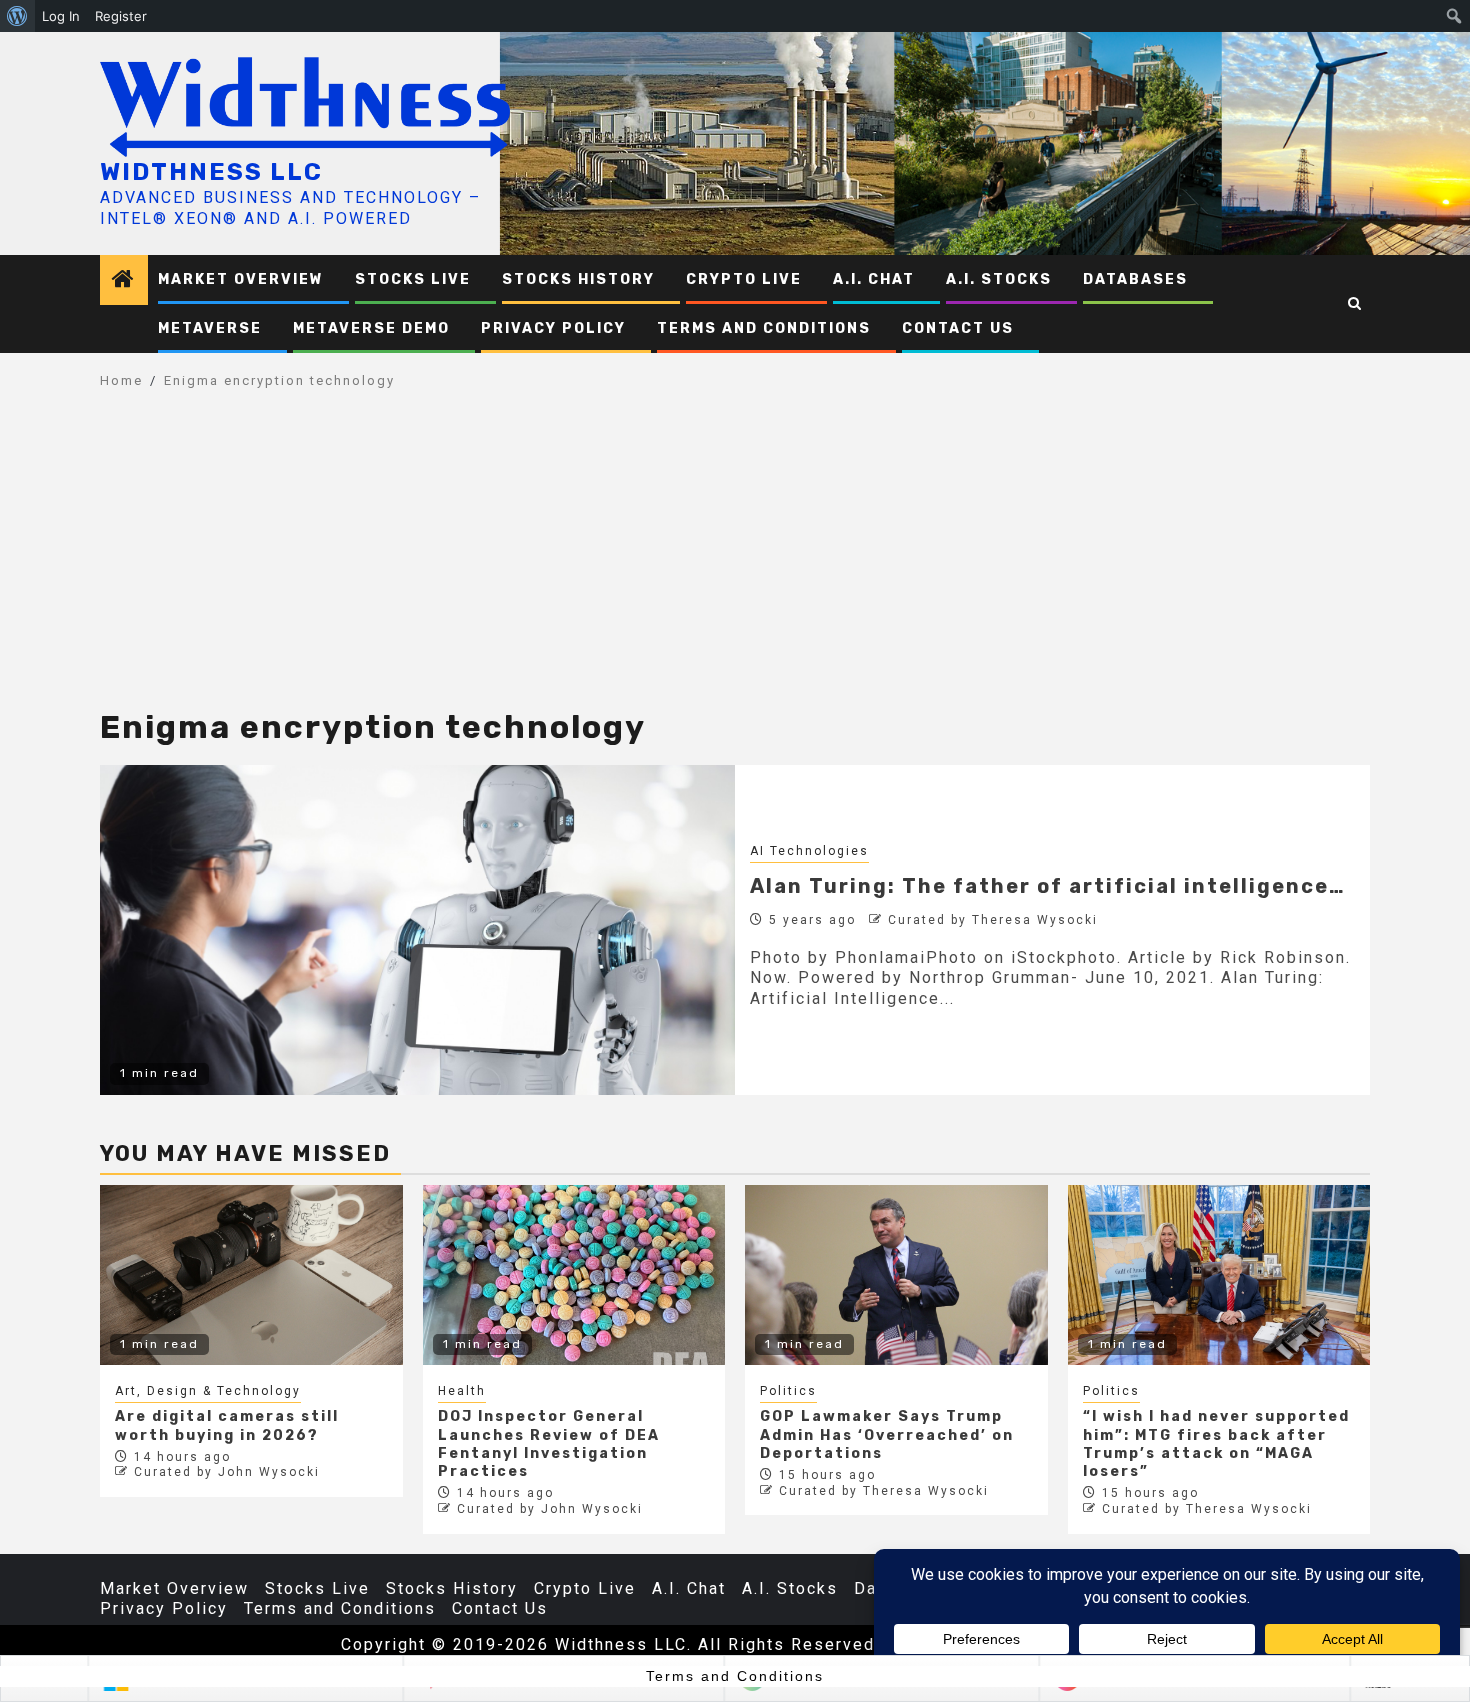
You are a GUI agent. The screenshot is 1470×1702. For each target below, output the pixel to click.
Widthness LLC (211, 172)
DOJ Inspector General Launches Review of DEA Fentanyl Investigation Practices (549, 1444)
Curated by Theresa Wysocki (993, 920)
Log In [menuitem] (61, 16)
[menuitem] (17, 16)
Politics (788, 1391)
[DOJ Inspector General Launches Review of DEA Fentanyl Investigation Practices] (574, 1275)
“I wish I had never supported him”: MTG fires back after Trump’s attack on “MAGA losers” (1216, 1444)
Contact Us (958, 328)
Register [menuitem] (121, 16)
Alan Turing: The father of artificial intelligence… (1048, 886)
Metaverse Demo (371, 328)
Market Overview (241, 279)
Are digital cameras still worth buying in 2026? (227, 1425)
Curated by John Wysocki (227, 1472)
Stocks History (578, 279)
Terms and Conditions (764, 328)
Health (462, 1391)
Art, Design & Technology (208, 1391)
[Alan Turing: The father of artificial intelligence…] (417, 930)
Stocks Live (413, 279)
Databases (1135, 279)
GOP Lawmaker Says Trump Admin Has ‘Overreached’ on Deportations (887, 1434)
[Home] (124, 281)
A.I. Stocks (999, 279)
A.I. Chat (874, 279)
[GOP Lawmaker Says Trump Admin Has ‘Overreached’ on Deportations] (896, 1275)
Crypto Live (744, 279)
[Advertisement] (735, 560)
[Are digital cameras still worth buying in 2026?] (251, 1275)
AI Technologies (809, 851)
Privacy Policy (553, 328)
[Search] (1355, 304)
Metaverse (210, 328)
